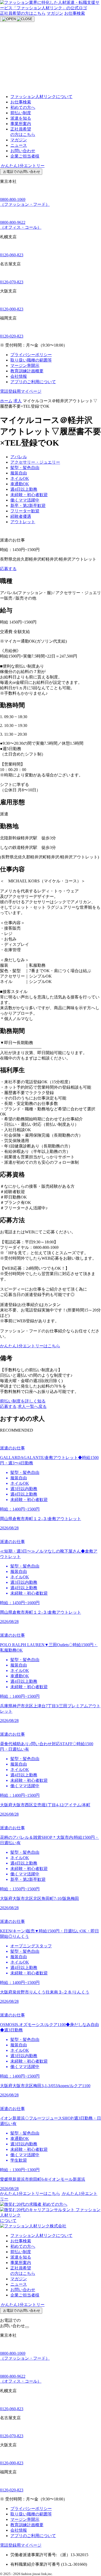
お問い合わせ (23, 151)
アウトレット (23, 522)
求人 (18, 401)
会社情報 (19, 376)
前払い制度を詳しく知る (23, 1401)
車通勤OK (20, 484)
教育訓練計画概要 (27, 371)
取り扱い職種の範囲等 (31, 360)
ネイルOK (20, 478)
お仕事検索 (75, 13)
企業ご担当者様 (25, 156)
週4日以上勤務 (24, 489)
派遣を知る (21, 118)
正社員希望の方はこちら (23, 13)
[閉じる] (27, 2327)
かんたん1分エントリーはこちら (30, 1346)
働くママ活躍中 (25, 500)
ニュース (19, 145)
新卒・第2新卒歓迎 (28, 506)
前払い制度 (21, 113)
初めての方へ (23, 107)
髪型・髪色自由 (25, 468)
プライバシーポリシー (31, 355)
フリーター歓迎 (25, 511)
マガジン (55, 13)
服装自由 (19, 473)
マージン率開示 (25, 366)
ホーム (6, 401)
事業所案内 (21, 124)
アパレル (19, 457)
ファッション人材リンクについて (41, 97)
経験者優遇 (21, 516)
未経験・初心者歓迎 (29, 495)
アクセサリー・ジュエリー (35, 462)
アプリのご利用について (33, 382)
